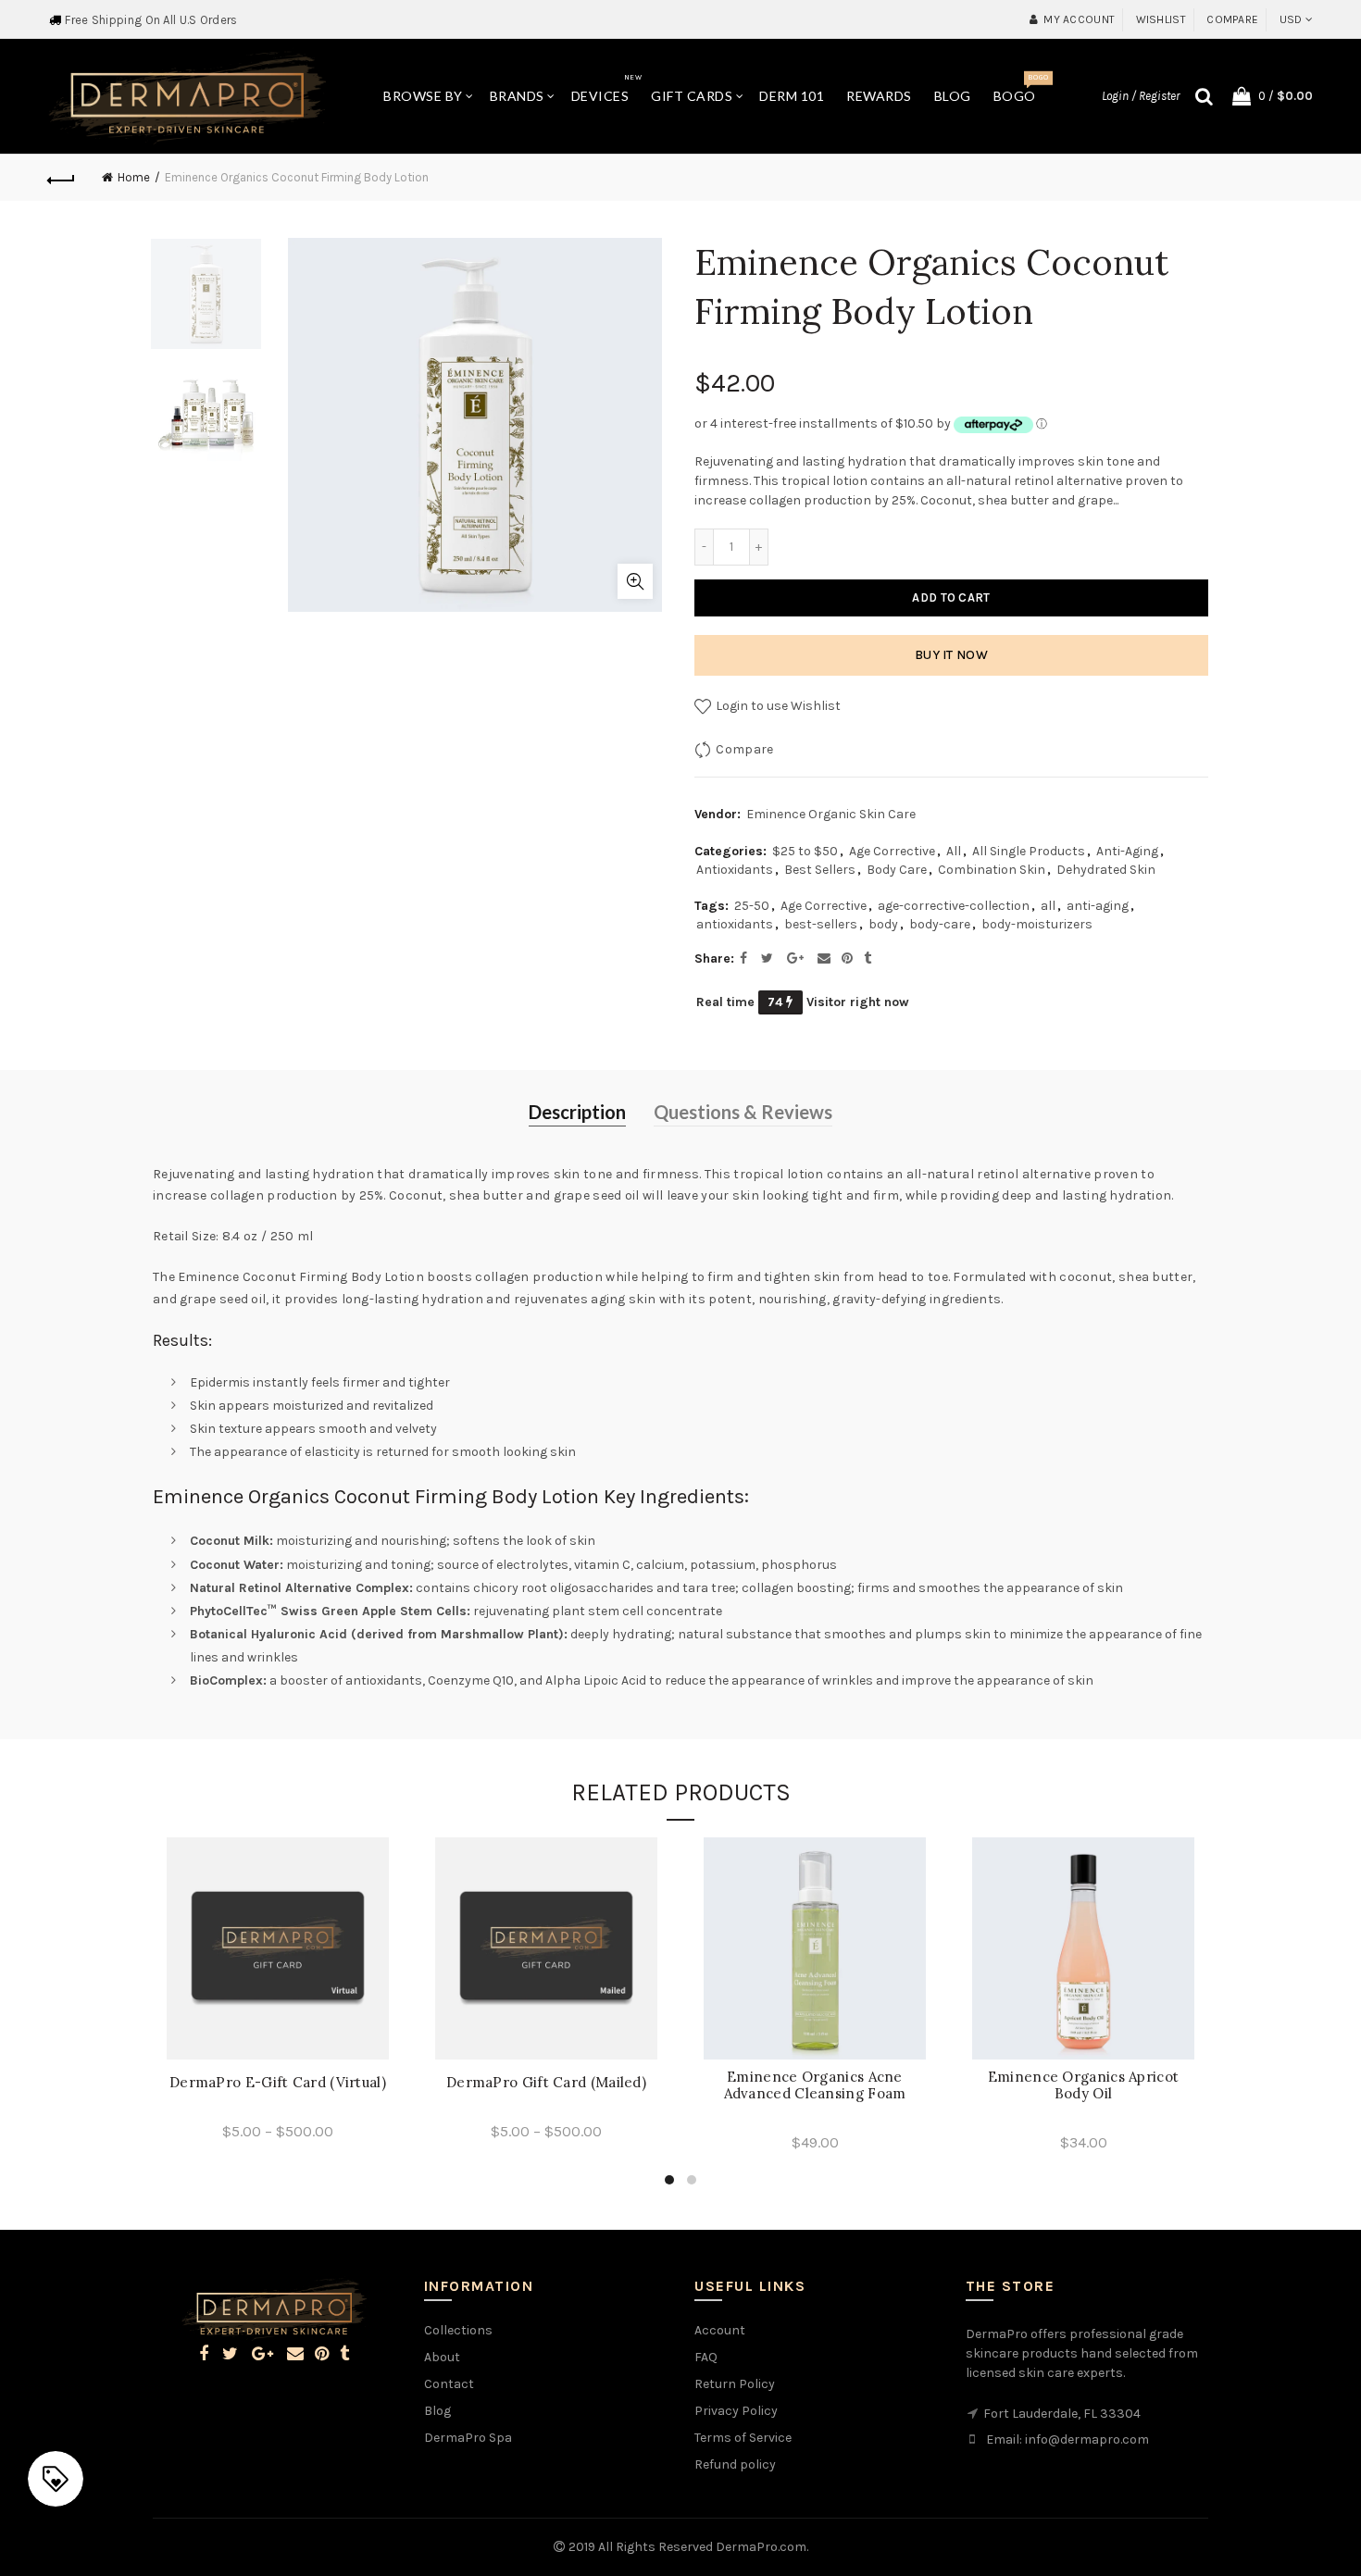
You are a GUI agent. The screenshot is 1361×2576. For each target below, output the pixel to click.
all (1048, 906)
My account (1079, 19)
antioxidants (735, 924)
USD (1291, 19)
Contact (449, 2384)
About (442, 2357)
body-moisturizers (1037, 924)
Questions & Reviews (743, 1112)
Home (134, 177)
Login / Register (1141, 96)
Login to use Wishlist (777, 706)
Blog (953, 96)
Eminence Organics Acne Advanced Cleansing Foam (815, 2085)
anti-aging (1098, 906)
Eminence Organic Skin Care (831, 814)
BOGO (1021, 88)
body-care (940, 924)
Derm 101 (792, 96)
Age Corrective (892, 851)
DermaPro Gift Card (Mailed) (546, 2083)
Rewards (879, 96)
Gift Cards (692, 96)
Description (577, 1112)
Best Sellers (820, 870)
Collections (458, 2330)
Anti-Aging (1127, 851)
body (883, 924)
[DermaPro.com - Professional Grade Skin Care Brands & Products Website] (187, 95)
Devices (606, 88)
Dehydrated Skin (1106, 870)
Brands (517, 96)
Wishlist (1161, 19)
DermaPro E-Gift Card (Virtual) (278, 2083)
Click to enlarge (635, 581)
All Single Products (1029, 851)
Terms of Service (743, 2438)
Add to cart (951, 597)
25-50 (752, 906)
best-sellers (821, 924)
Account (720, 2330)
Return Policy (735, 2384)
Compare (1232, 19)
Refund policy (735, 2464)
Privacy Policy (736, 2411)
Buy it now (951, 655)
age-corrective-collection (954, 906)
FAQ (706, 2357)
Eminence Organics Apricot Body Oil (1084, 2085)
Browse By (423, 96)
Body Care (897, 870)
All (954, 851)
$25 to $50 (805, 851)
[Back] (62, 178)
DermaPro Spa (468, 2438)
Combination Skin (992, 870)
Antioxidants (735, 870)
